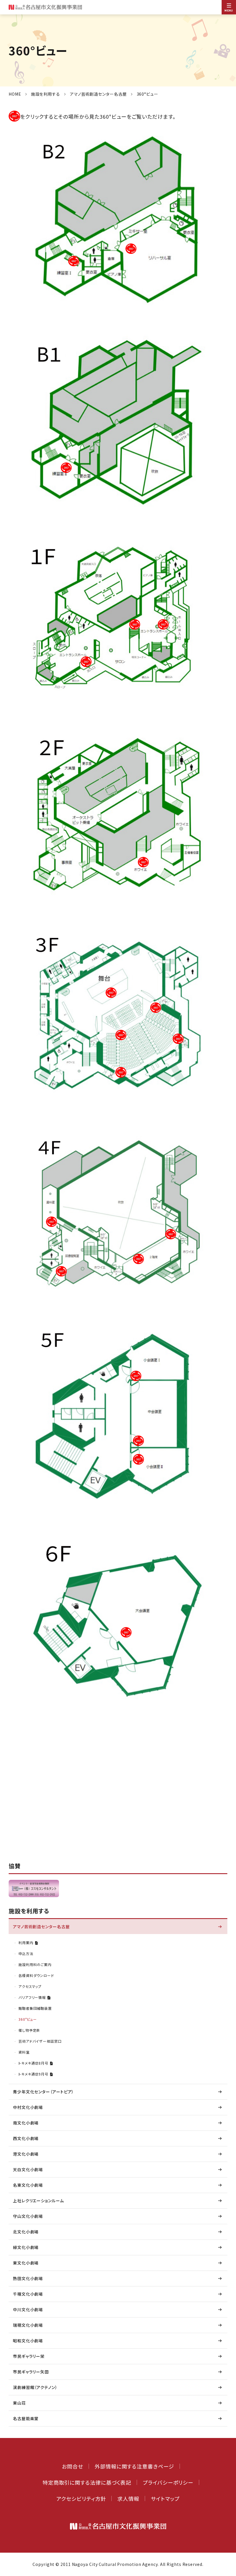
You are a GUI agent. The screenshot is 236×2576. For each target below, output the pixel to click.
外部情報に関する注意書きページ (134, 2466)
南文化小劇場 (26, 2123)
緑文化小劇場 (26, 2247)
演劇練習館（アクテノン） (35, 2387)
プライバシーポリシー (168, 2482)
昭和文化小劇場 (28, 2341)
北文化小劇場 (26, 2232)
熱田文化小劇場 (28, 2278)
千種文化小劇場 (28, 2294)
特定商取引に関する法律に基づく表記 (87, 2482)
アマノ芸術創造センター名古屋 (98, 94)
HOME (15, 94)
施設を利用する (46, 94)
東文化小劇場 (26, 2263)
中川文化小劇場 (28, 2309)
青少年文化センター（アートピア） (43, 2092)
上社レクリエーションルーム (38, 2201)
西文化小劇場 (26, 2138)
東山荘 (19, 2403)
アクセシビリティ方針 (81, 2498)
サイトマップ (165, 2498)
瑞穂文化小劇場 (28, 2325)
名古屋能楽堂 (26, 2418)
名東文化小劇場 (28, 2185)
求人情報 (128, 2498)
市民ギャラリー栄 (29, 2356)
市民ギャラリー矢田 (31, 2372)
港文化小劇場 (26, 2154)
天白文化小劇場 (28, 2169)
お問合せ (73, 2466)
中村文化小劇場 (28, 2107)
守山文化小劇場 (28, 2216)
